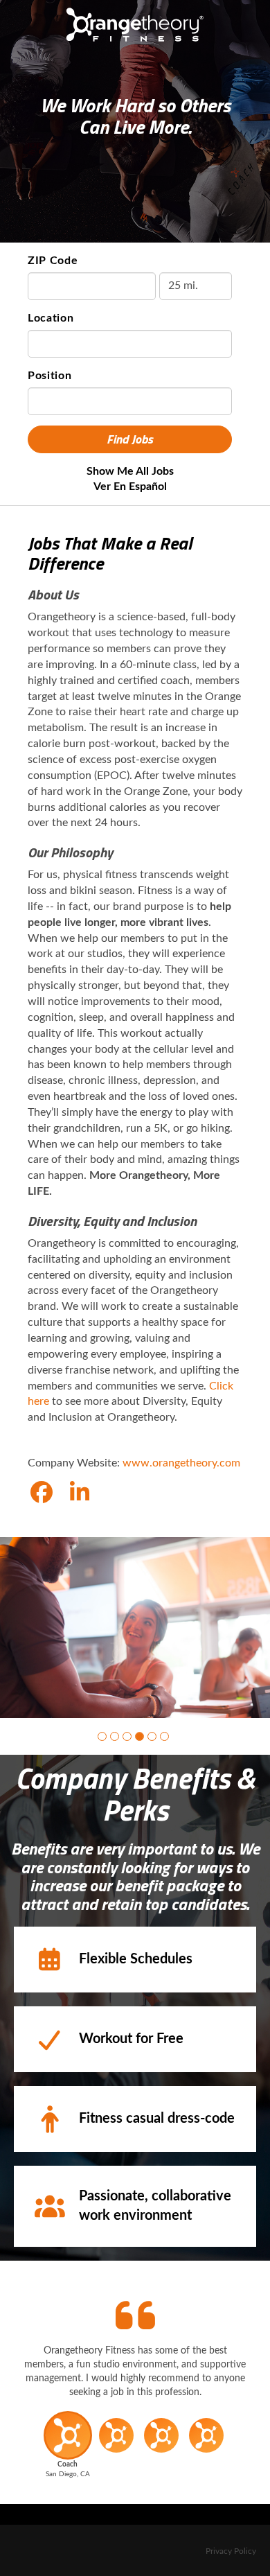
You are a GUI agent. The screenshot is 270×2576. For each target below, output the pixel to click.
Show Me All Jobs (130, 471)
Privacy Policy (231, 2551)
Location (51, 318)
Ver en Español (130, 487)
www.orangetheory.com (181, 1463)
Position (50, 376)
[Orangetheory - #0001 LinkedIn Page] (80, 1493)
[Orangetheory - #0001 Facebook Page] (42, 1493)
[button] (102, 1736)
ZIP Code (53, 261)
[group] (135, 1628)
